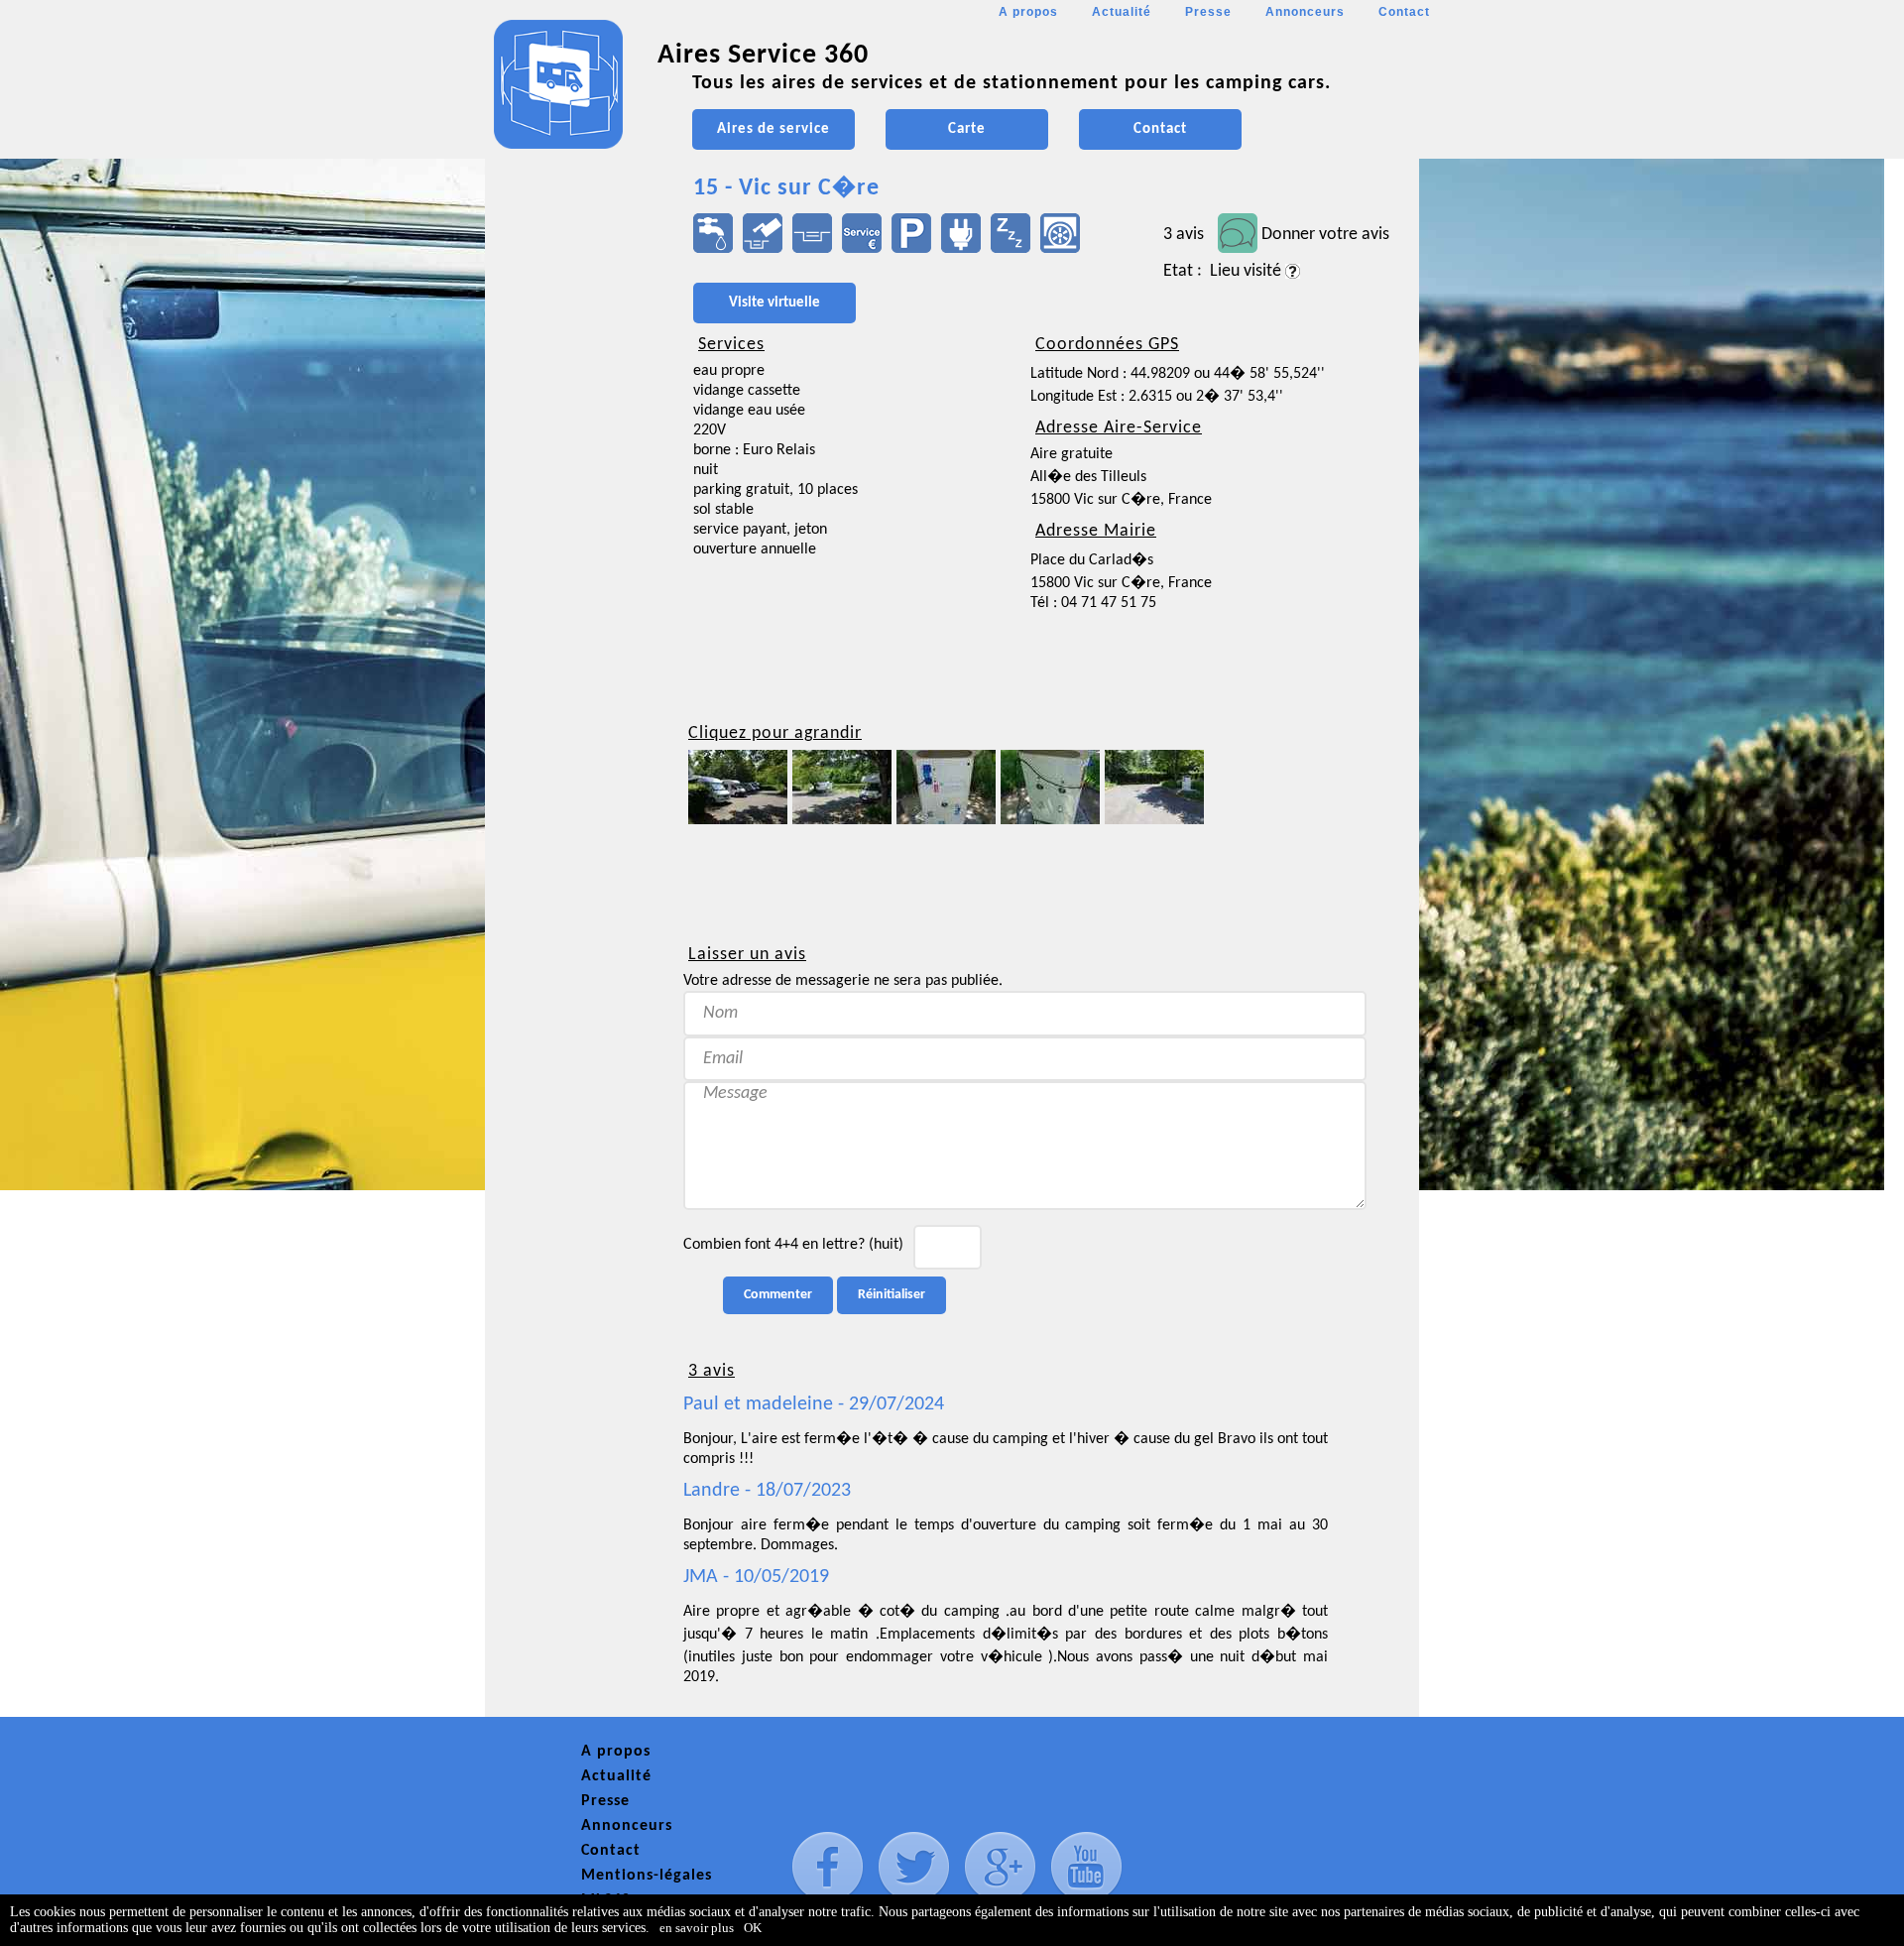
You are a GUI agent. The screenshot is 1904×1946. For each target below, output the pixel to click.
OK (753, 1928)
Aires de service (773, 129)
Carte (967, 129)
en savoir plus (697, 1928)
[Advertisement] (574, 591)
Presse (1208, 12)
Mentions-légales (647, 1876)
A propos (1028, 12)
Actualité (1122, 12)
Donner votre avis (1325, 235)
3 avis (1184, 235)
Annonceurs (1305, 12)
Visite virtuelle (774, 303)
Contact (1404, 12)
